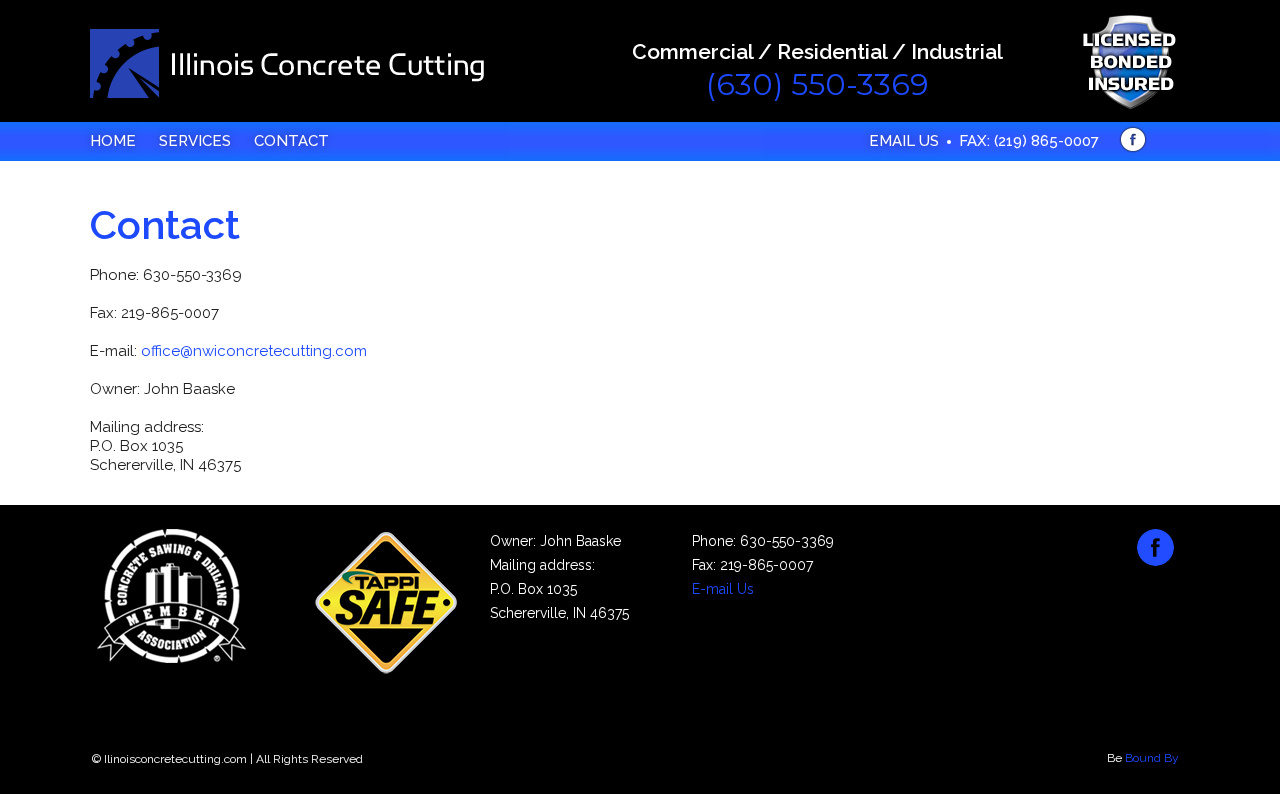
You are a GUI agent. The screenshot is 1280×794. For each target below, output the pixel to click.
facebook (1133, 139)
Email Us (904, 141)
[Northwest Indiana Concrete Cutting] (287, 64)
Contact (291, 141)
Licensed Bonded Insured (1129, 62)
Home (113, 141)
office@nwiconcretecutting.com (254, 351)
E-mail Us (723, 589)
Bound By (1152, 758)
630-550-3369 (787, 541)
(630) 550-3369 (817, 84)
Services (195, 141)
